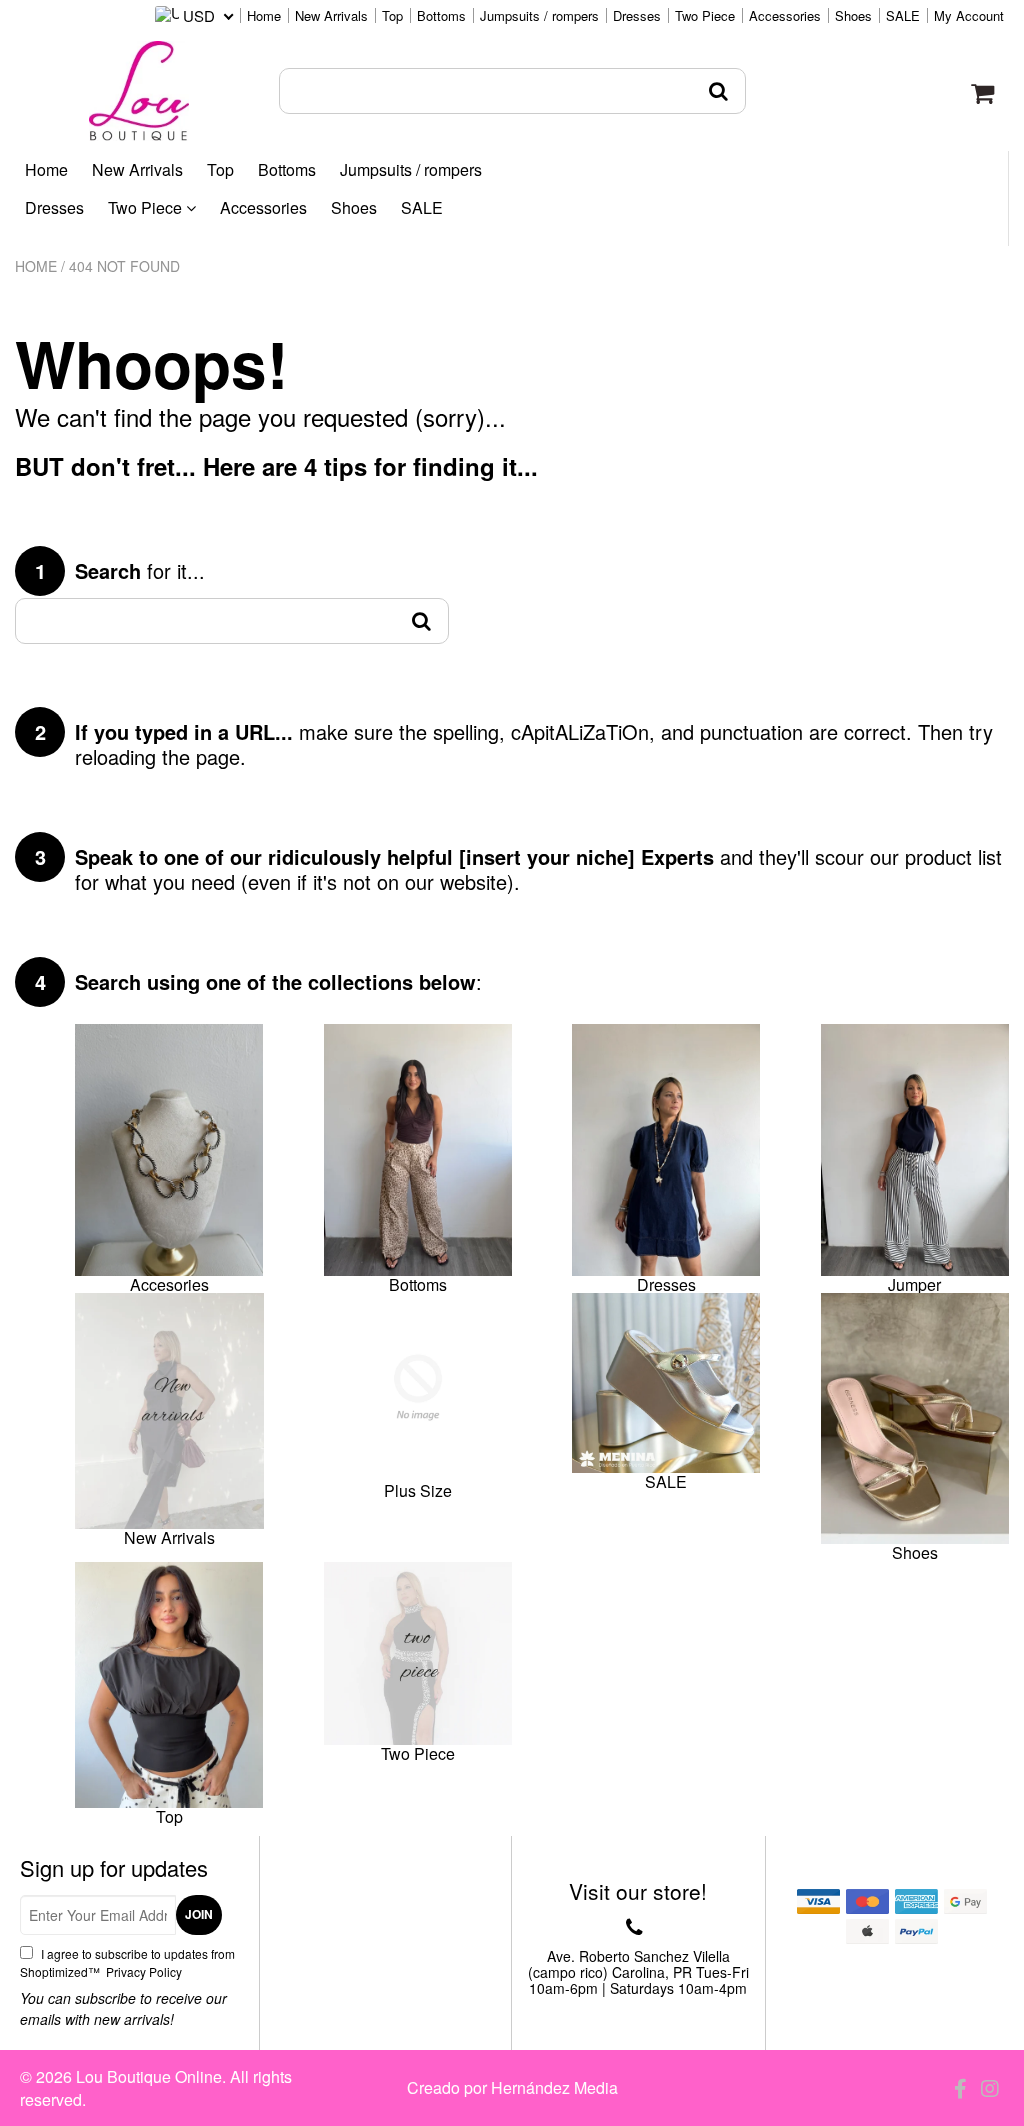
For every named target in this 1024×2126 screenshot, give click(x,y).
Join (199, 1914)
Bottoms (441, 15)
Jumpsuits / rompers (539, 15)
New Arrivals (331, 15)
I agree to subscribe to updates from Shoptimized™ (127, 1962)
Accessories (785, 15)
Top (392, 15)
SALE (903, 15)
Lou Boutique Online (149, 2076)
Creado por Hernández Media (512, 2087)
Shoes (853, 15)
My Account (969, 15)
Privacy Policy (142, 1971)
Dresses (637, 15)
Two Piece (705, 15)
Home (264, 15)
